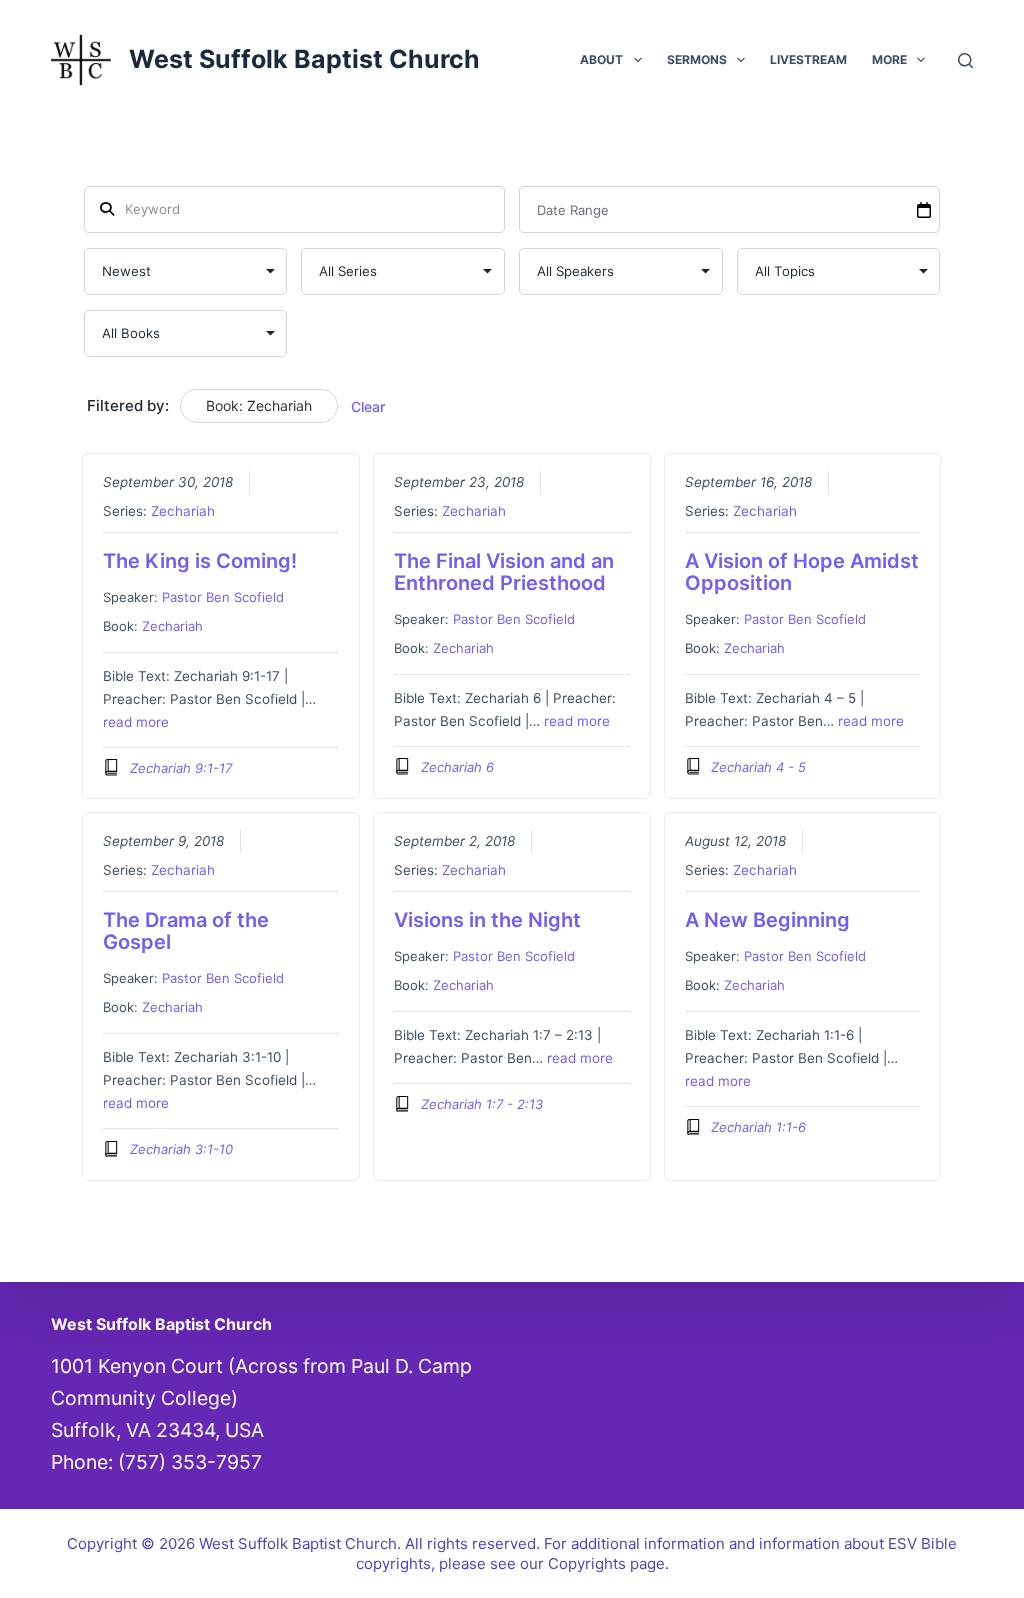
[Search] (965, 60)
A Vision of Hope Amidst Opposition (802, 572)
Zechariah (183, 511)
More (889, 59)
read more (136, 722)
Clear (368, 406)
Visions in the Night (487, 920)
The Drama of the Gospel (186, 931)
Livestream (808, 59)
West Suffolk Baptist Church (304, 59)
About (601, 59)
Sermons (697, 59)
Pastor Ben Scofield (223, 597)
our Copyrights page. (594, 1563)
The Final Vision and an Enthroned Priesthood (504, 572)
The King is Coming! (200, 561)
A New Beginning (767, 920)
